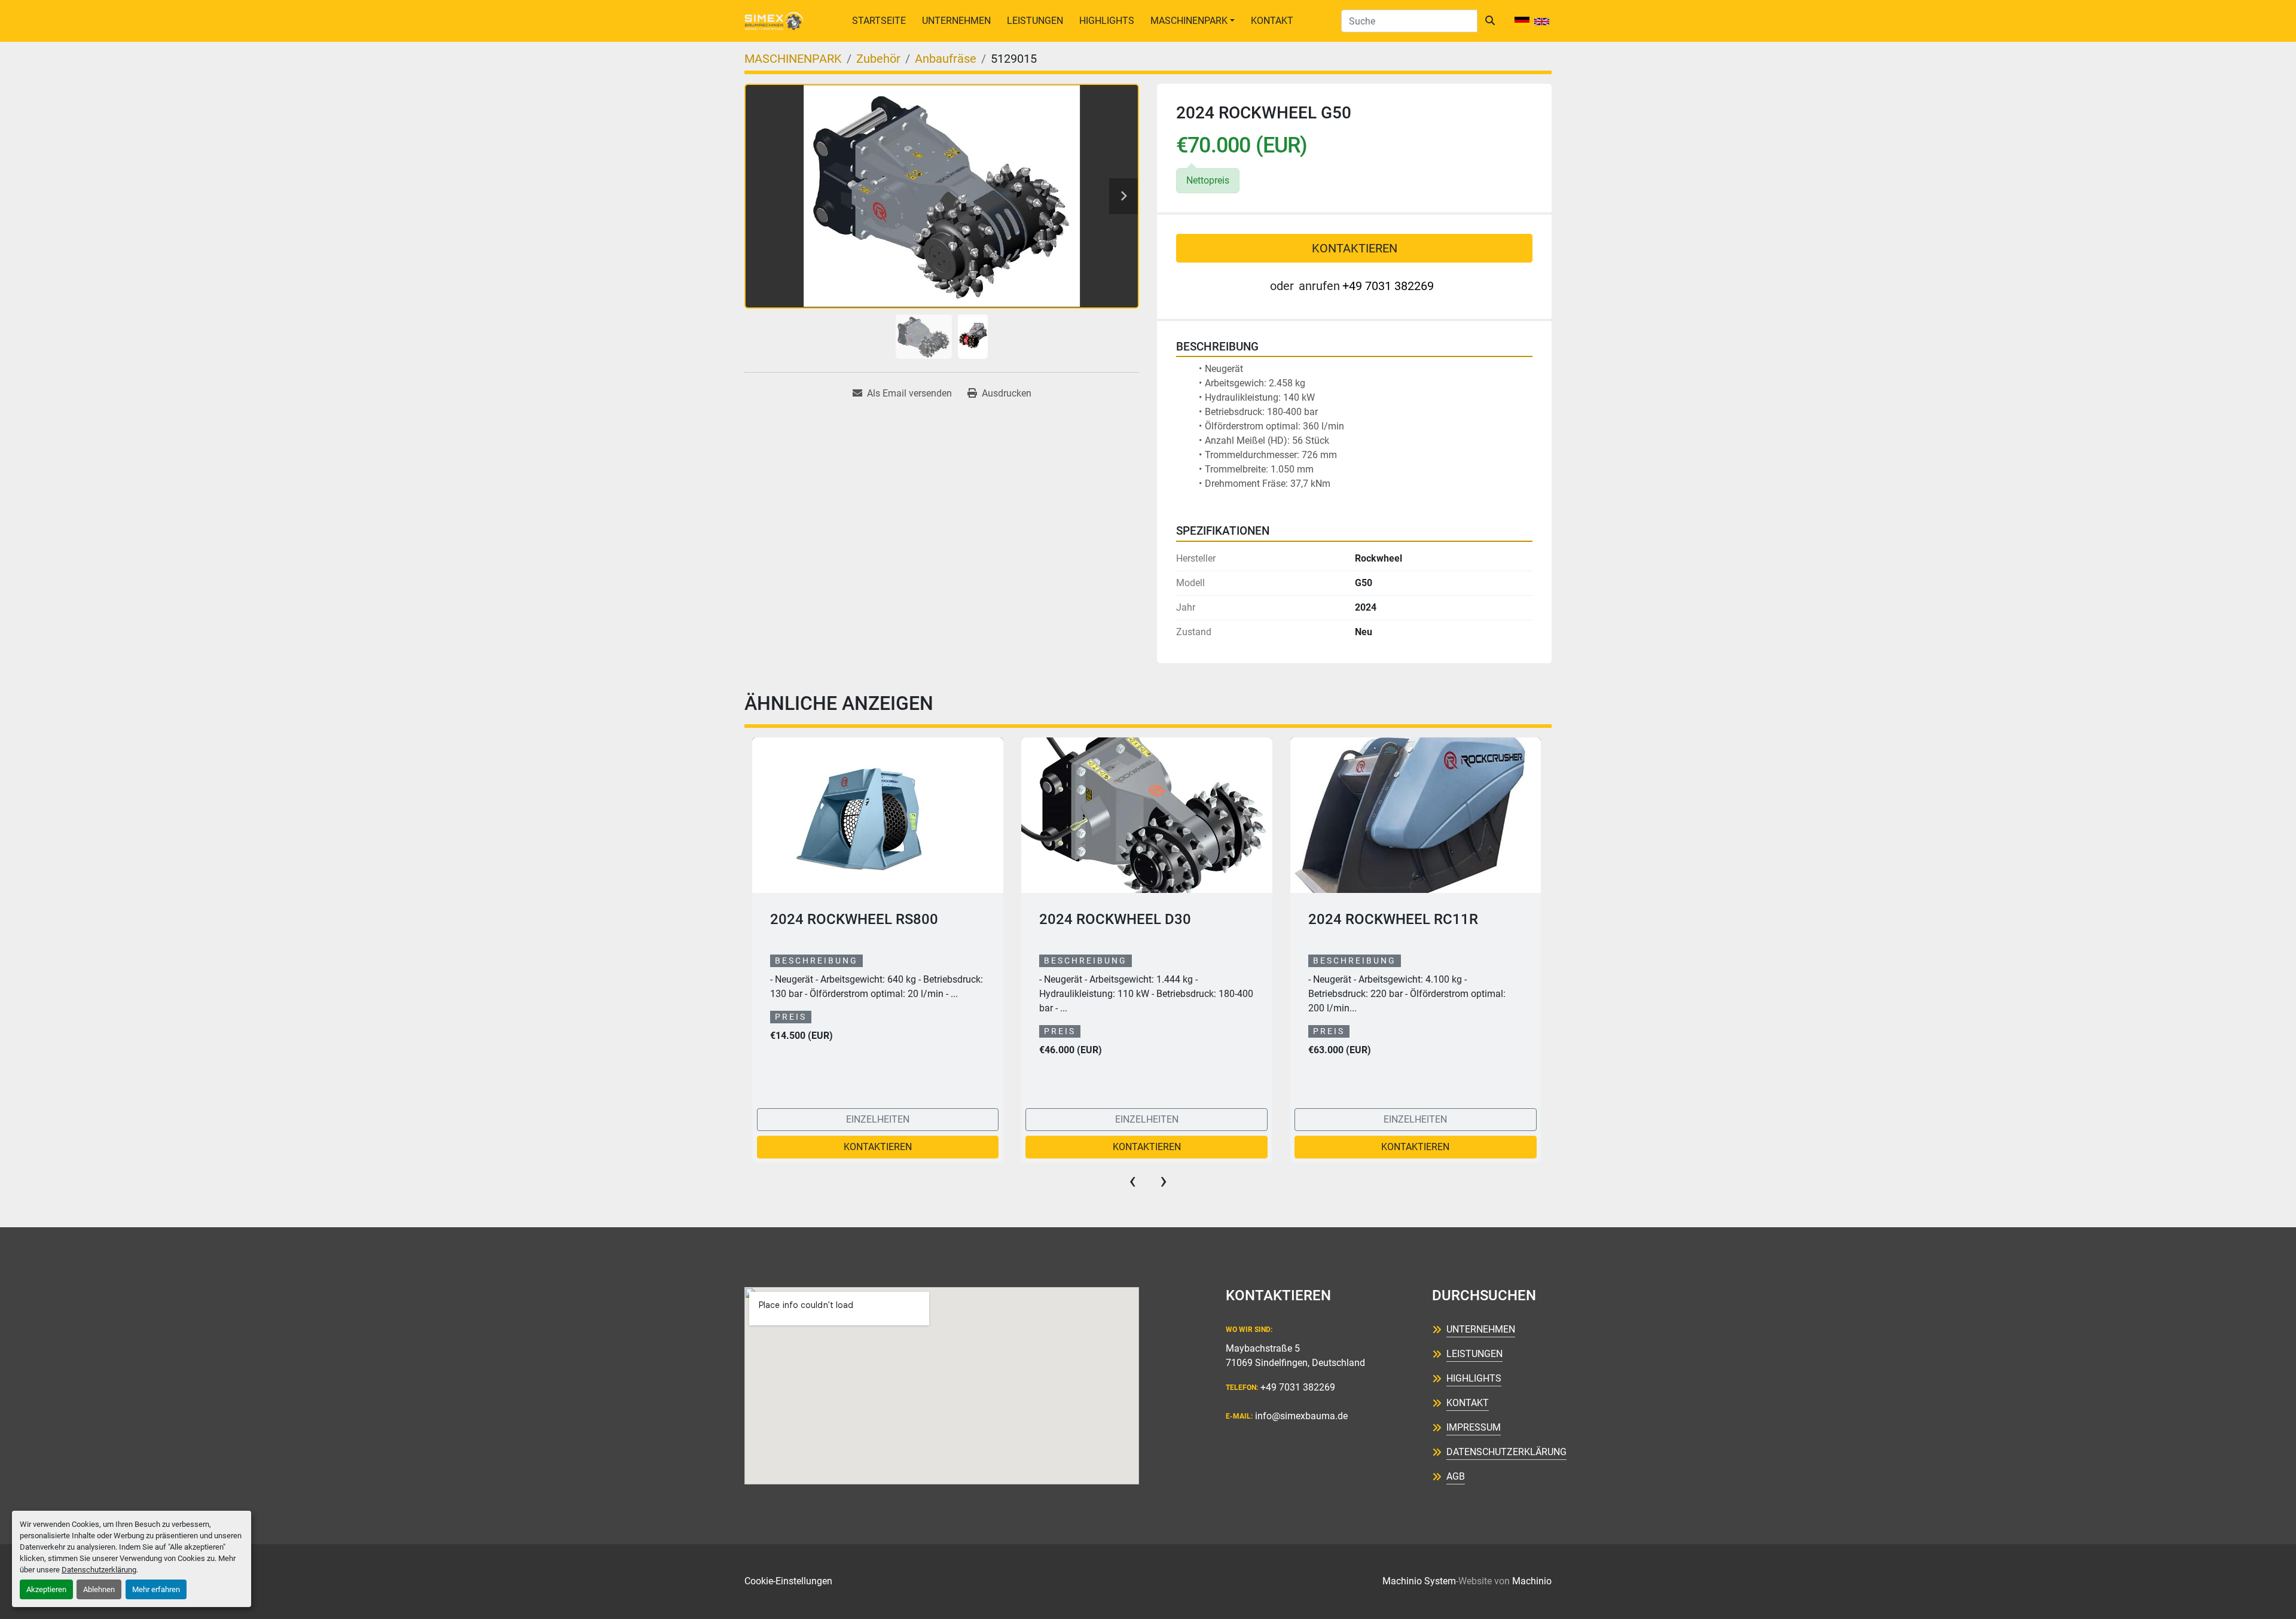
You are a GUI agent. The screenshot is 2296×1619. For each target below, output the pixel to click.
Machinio (1532, 1581)
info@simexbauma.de (1301, 1416)
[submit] (1490, 21)
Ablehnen (99, 1589)
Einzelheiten (878, 1119)
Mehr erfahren (156, 1589)
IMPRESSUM (1474, 1427)
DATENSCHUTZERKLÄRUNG (1506, 1452)
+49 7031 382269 (1388, 286)
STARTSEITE (879, 21)
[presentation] (1132, 1181)
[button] (1193, 21)
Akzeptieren (46, 1589)
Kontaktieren (1355, 248)
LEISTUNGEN (1035, 21)
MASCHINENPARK (1189, 21)
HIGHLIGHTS (1107, 21)
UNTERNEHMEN (956, 21)
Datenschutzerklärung (99, 1570)
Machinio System (1419, 1581)
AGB (1456, 1476)
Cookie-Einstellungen (788, 1581)
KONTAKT (1272, 21)
